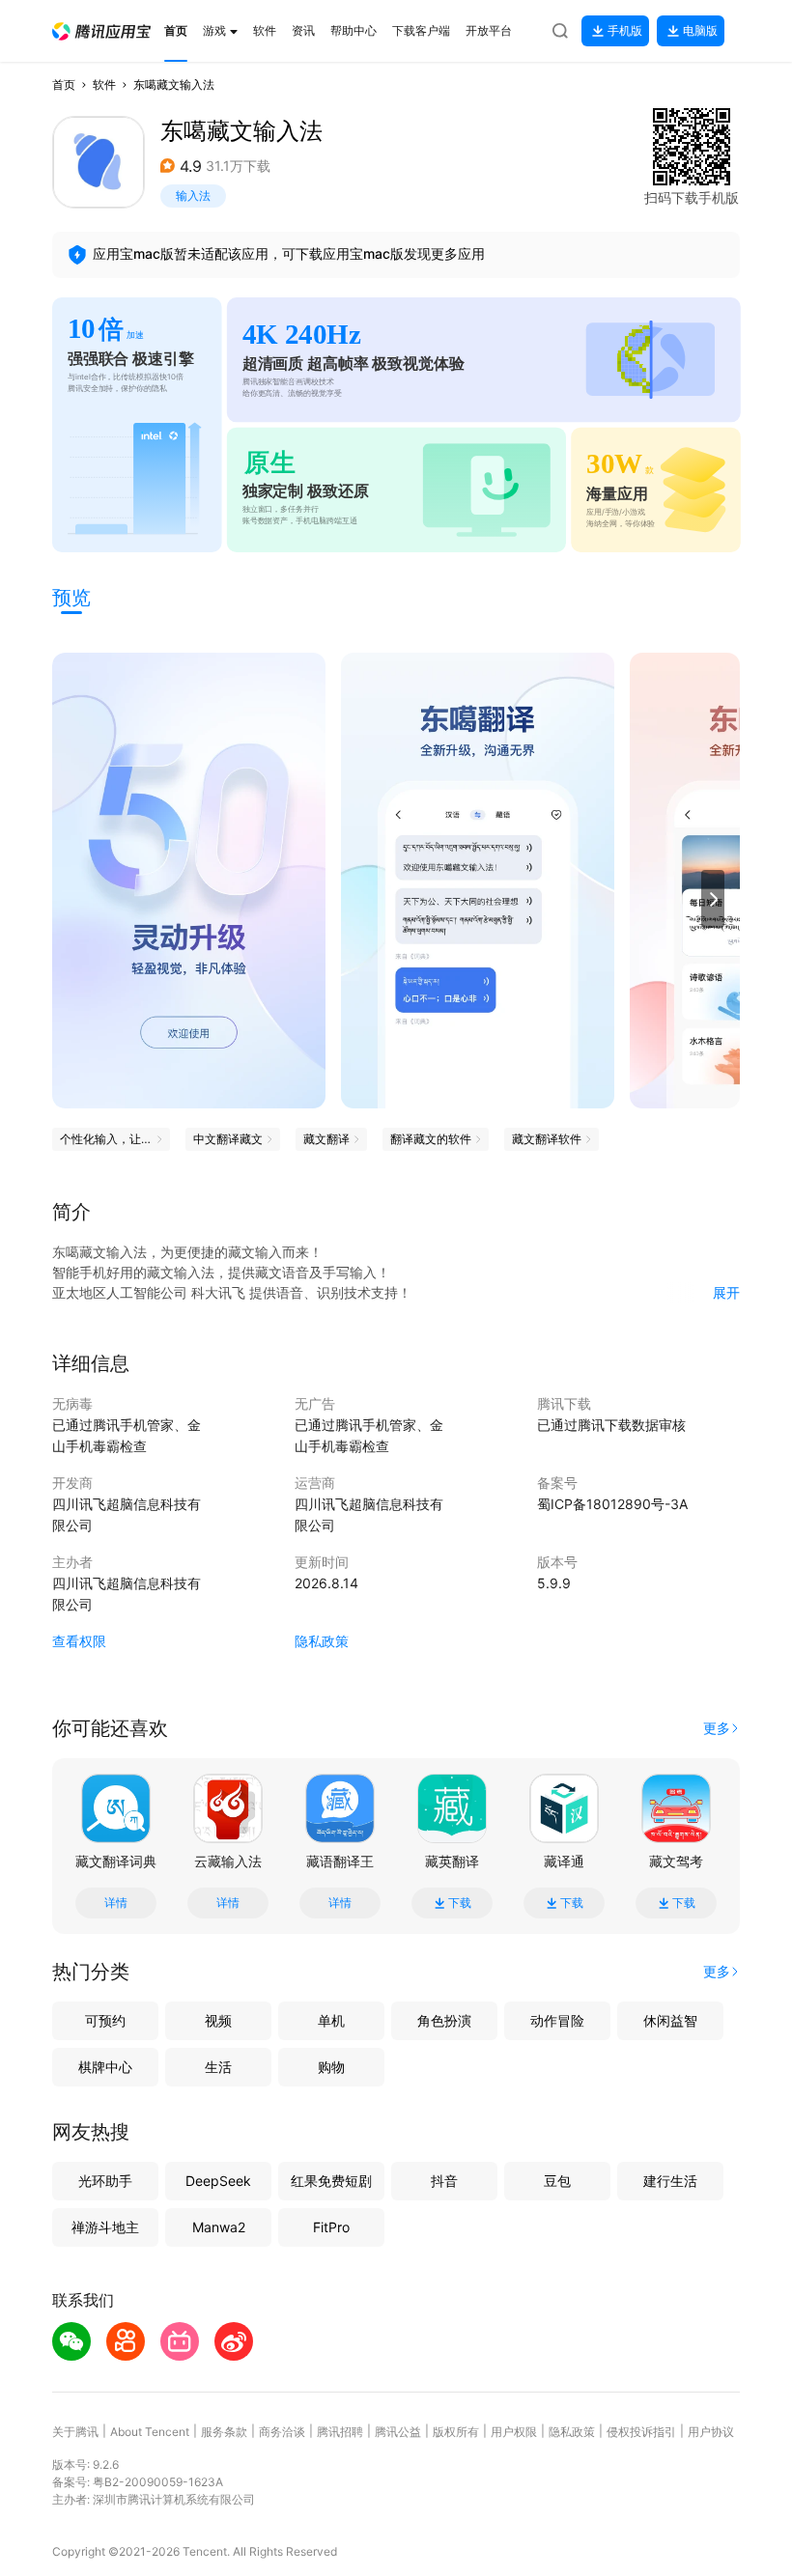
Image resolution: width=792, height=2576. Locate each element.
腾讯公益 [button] (398, 2432)
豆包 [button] (557, 2181)
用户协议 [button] (711, 2432)
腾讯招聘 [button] (340, 2432)
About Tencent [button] (150, 2432)
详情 (116, 1903)
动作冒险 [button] (557, 2020)
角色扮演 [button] (444, 2020)
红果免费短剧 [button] (331, 2181)
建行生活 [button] (670, 2181)
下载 (460, 1903)
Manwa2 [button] (219, 2227)
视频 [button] (218, 2020)
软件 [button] (104, 84)
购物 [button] (331, 2067)
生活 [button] (218, 2067)
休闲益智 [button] (670, 2020)
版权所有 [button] (456, 2432)
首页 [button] (64, 84)
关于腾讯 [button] (75, 2432)
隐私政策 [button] (322, 1641)
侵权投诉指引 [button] (641, 2432)
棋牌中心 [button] (105, 2067)
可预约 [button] (105, 2020)
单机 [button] (331, 2020)
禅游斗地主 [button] (105, 2227)
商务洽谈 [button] (282, 2432)
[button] (101, 31)
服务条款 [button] (224, 2432)
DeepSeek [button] (218, 2181)
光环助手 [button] (105, 2181)
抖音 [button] (444, 2181)
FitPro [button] (331, 2227)
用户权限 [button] (514, 2432)
